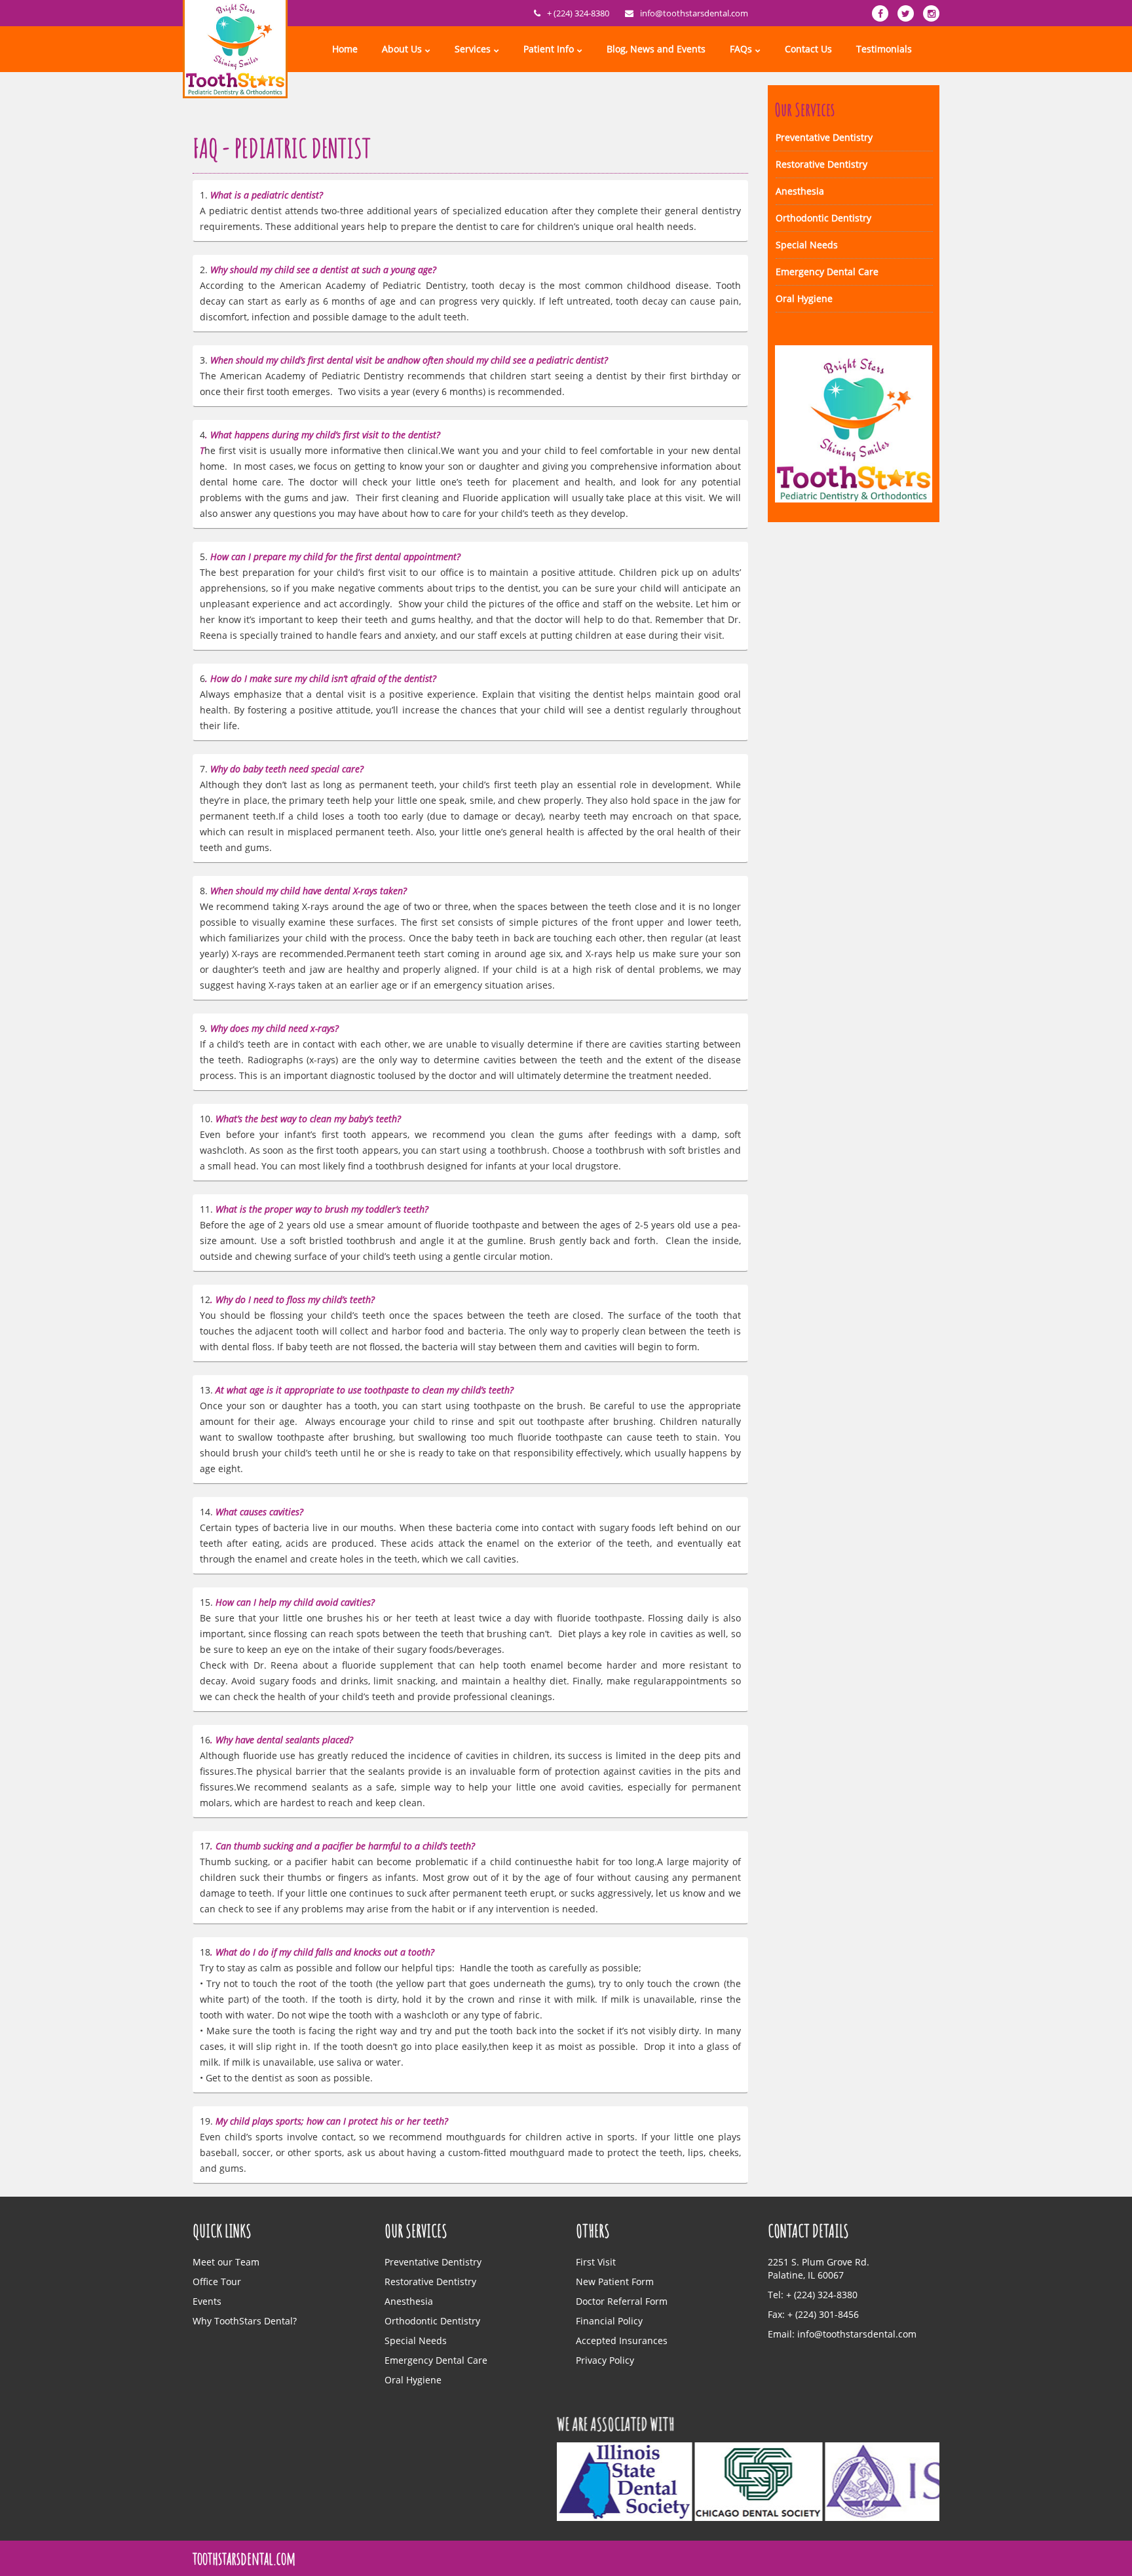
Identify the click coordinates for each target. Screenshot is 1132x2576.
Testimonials (884, 49)
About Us (402, 49)
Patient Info (549, 49)
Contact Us (808, 49)
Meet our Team (226, 2262)
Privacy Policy (605, 2360)
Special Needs (807, 245)
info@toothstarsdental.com (694, 13)
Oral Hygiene (804, 298)
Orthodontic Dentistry (823, 218)
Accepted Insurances (622, 2340)
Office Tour (217, 2282)
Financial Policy (609, 2321)
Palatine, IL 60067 (806, 2275)
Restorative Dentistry (821, 164)
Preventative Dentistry (824, 137)
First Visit (596, 2262)
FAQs (741, 49)
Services (473, 49)
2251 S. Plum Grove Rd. (819, 2262)
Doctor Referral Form (622, 2301)
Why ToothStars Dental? (245, 2321)
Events (207, 2301)
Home (345, 49)
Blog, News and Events (656, 49)
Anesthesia (800, 191)
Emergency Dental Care (827, 272)
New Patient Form (615, 2282)
